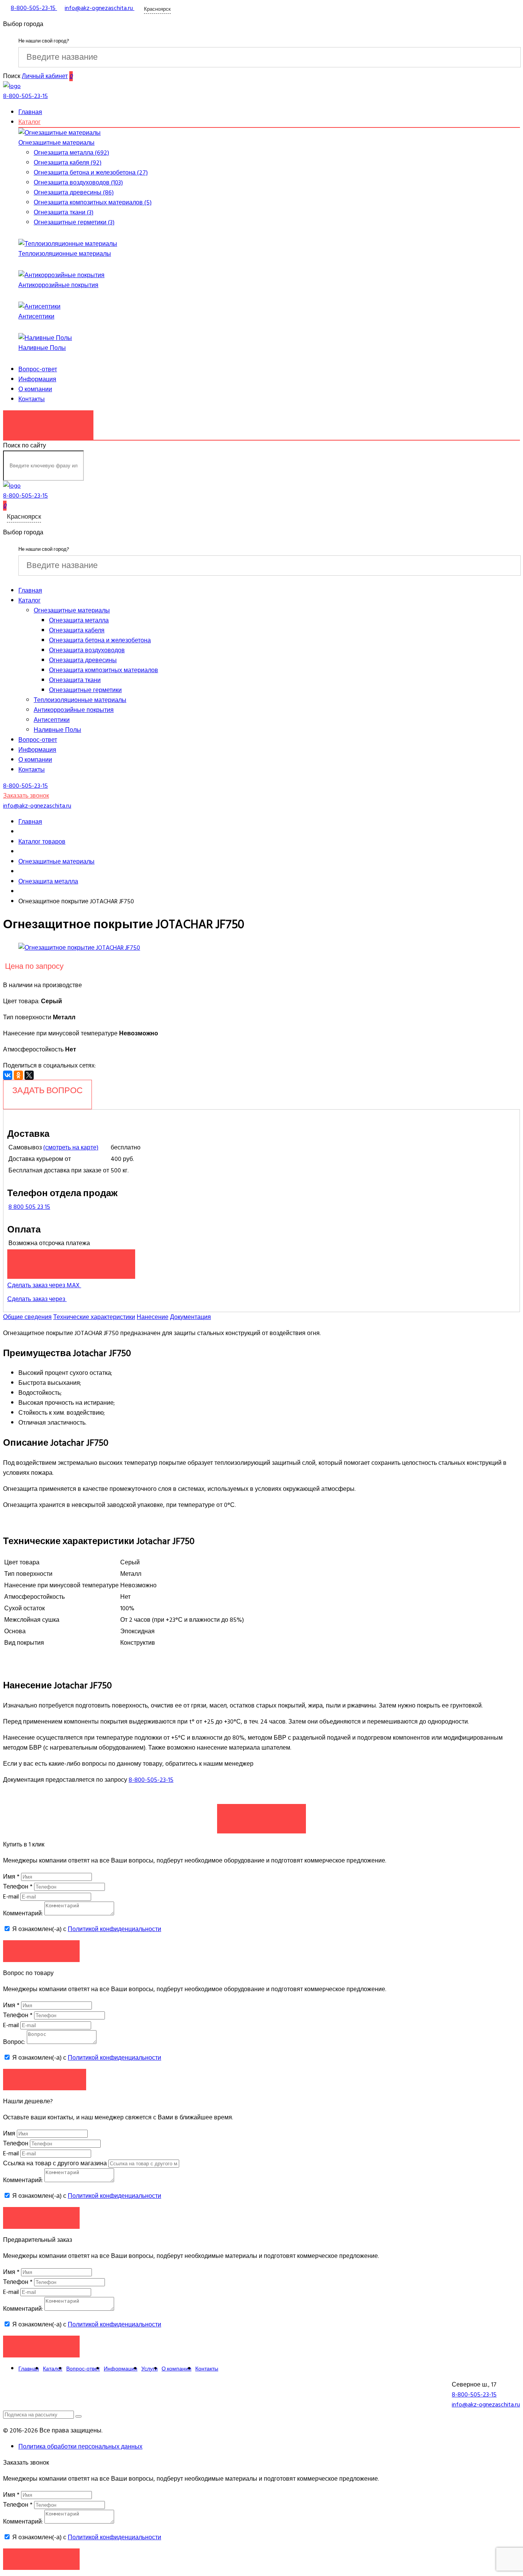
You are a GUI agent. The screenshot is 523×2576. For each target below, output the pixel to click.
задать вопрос (47, 1090)
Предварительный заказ (71, 1260)
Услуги (150, 2369)
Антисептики (36, 317)
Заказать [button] (42, 1951)
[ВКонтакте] (8, 1075)
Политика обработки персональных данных (80, 2447)
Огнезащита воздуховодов (87, 650)
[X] (29, 1075)
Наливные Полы (42, 348)
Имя (11, 1877)
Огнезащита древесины (83, 660)
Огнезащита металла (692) (71, 153)
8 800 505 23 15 (29, 1207)
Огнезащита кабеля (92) (68, 163)
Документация (190, 1317)
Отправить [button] (42, 2218)
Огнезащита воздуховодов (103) (78, 183)
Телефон (18, 1887)
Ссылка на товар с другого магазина (56, 2163)
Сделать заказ (261, 1815)
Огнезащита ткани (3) (64, 212)
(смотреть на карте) (71, 1148)
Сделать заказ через (37, 1299)
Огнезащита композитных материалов (104, 670)
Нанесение (153, 1317)
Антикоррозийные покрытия (58, 285)
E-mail (12, 1897)
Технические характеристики (94, 1317)
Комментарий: (23, 1913)
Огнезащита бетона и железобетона (100, 640)
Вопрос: (14, 2042)
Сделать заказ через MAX (44, 1285)
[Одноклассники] (18, 1075)
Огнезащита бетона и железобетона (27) (91, 173)
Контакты (32, 399)
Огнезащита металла (79, 620)
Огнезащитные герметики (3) (74, 222)
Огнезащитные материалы (56, 143)
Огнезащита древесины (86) (74, 193)
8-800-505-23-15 (151, 1780)
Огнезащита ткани (75, 680)
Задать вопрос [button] (45, 2079)
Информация (37, 379)
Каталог (29, 122)
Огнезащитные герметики (85, 690)
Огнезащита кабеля (77, 630)
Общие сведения (27, 1317)
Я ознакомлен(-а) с (86, 1929)
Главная (30, 112)
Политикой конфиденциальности (114, 1929)
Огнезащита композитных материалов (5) (93, 202)
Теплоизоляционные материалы (65, 254)
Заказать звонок (48, 421)
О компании (35, 389)
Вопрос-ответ (38, 369)
